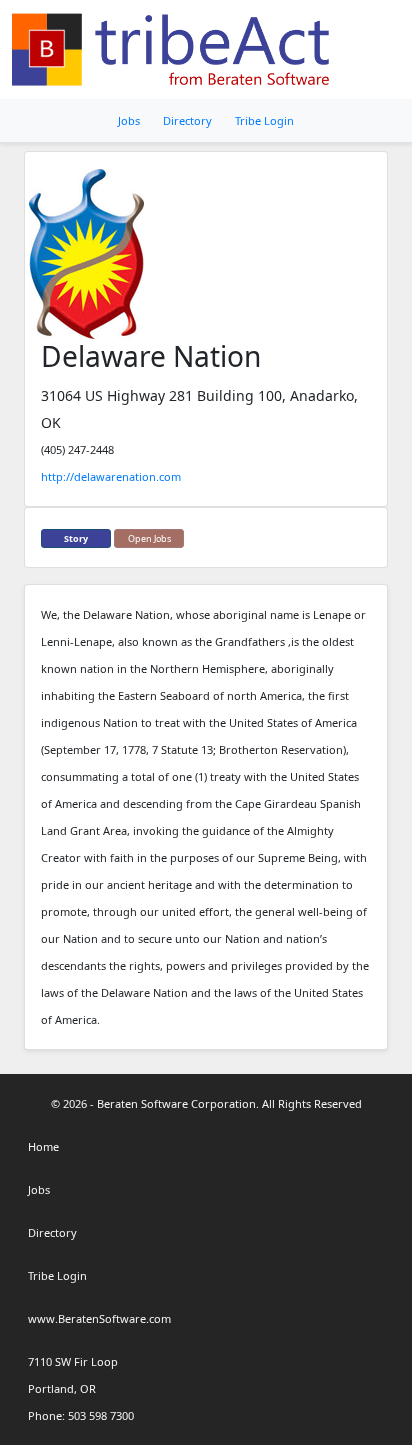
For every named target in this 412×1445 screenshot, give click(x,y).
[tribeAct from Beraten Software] (174, 49)
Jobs (129, 120)
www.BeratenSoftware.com (99, 1318)
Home (43, 1146)
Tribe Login (264, 120)
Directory (187, 120)
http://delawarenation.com (111, 476)
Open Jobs (149, 538)
